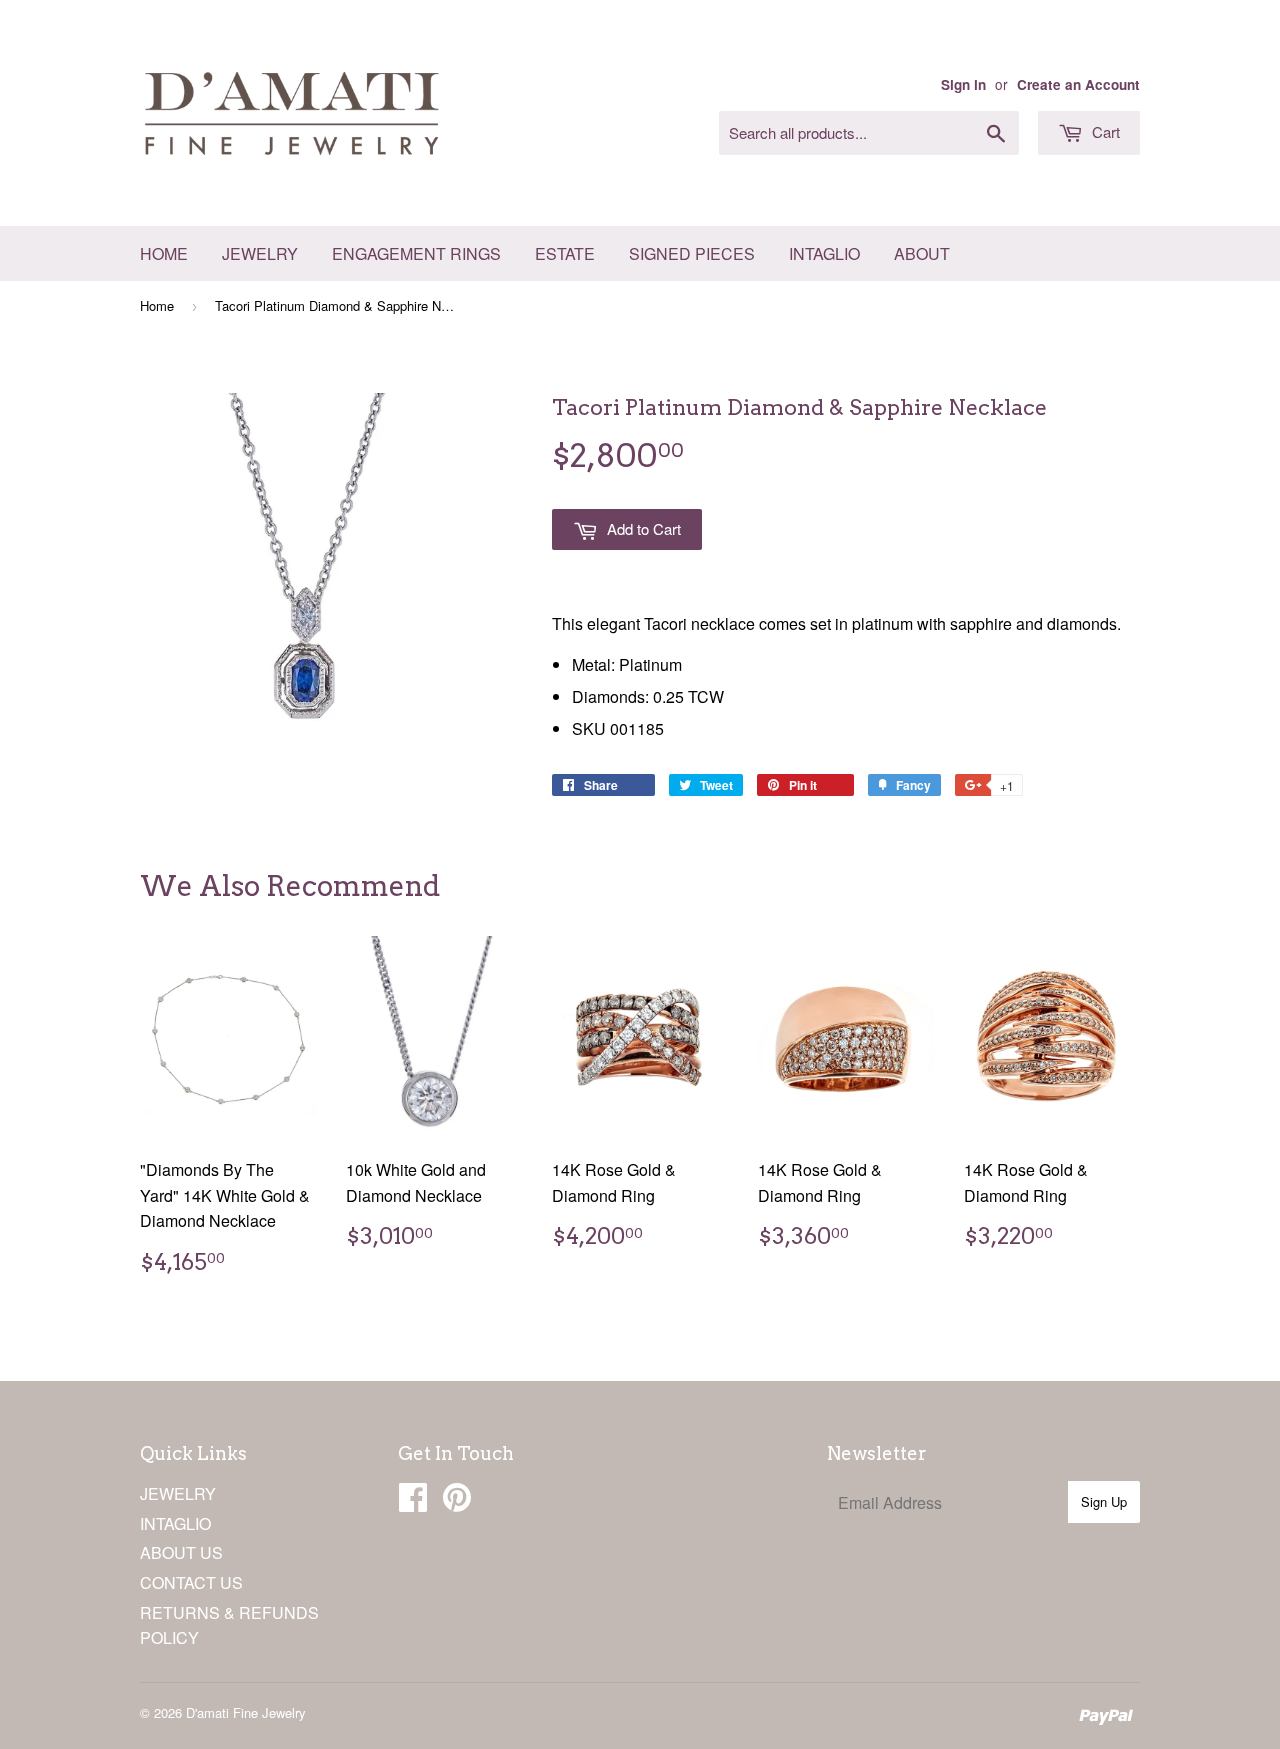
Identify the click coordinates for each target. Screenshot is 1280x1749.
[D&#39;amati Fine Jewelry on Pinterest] (457, 1502)
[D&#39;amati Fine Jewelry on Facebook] (413, 1502)
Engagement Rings (416, 253)
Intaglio (824, 253)
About (922, 253)
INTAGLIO (175, 1523)
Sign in (963, 84)
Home (164, 253)
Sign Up (1104, 1501)
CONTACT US (191, 1582)
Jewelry (260, 253)
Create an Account (1078, 84)
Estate (565, 253)
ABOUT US (181, 1552)
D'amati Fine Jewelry (246, 1712)
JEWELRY (178, 1493)
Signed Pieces (692, 253)
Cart (1104, 131)
